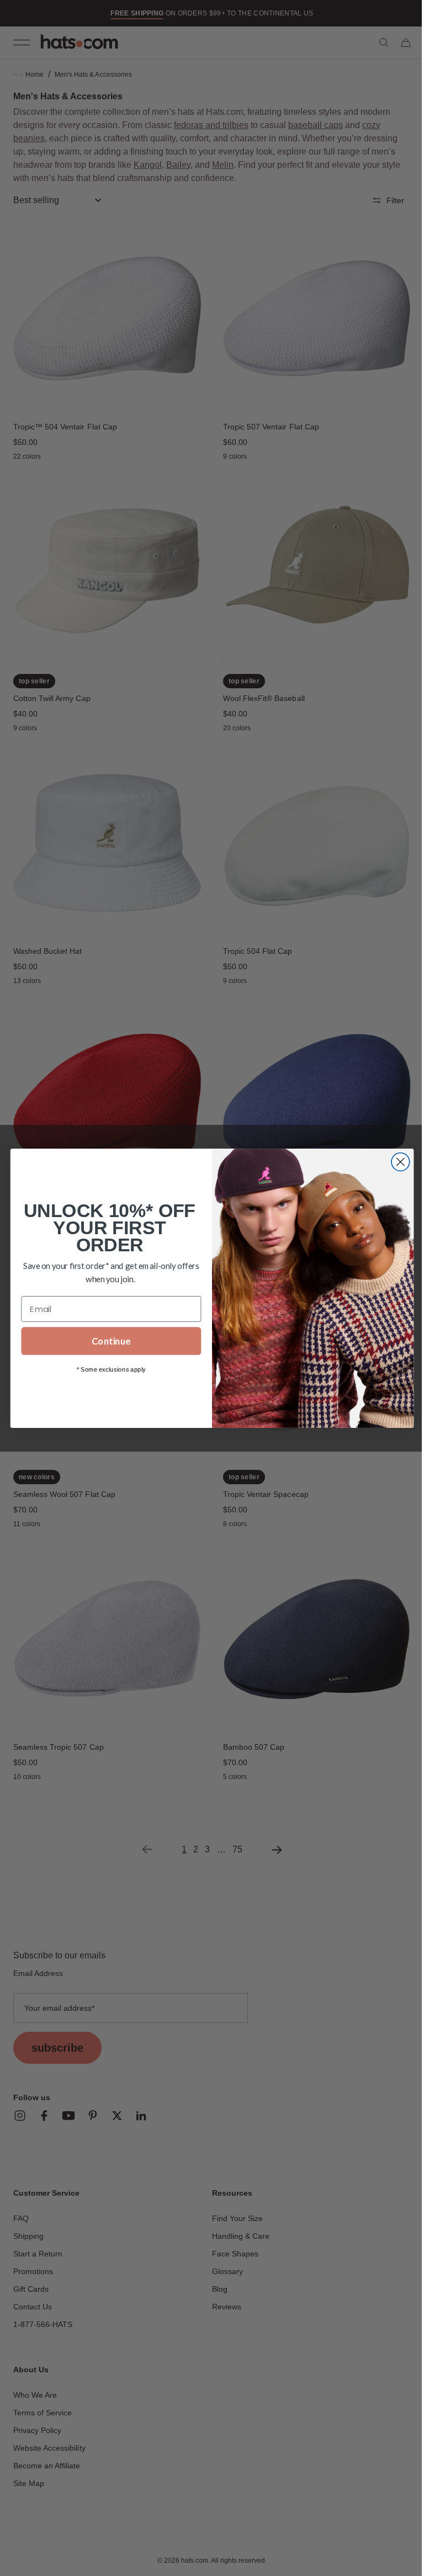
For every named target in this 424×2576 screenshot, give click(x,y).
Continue (107, 1341)
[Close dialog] (396, 1162)
